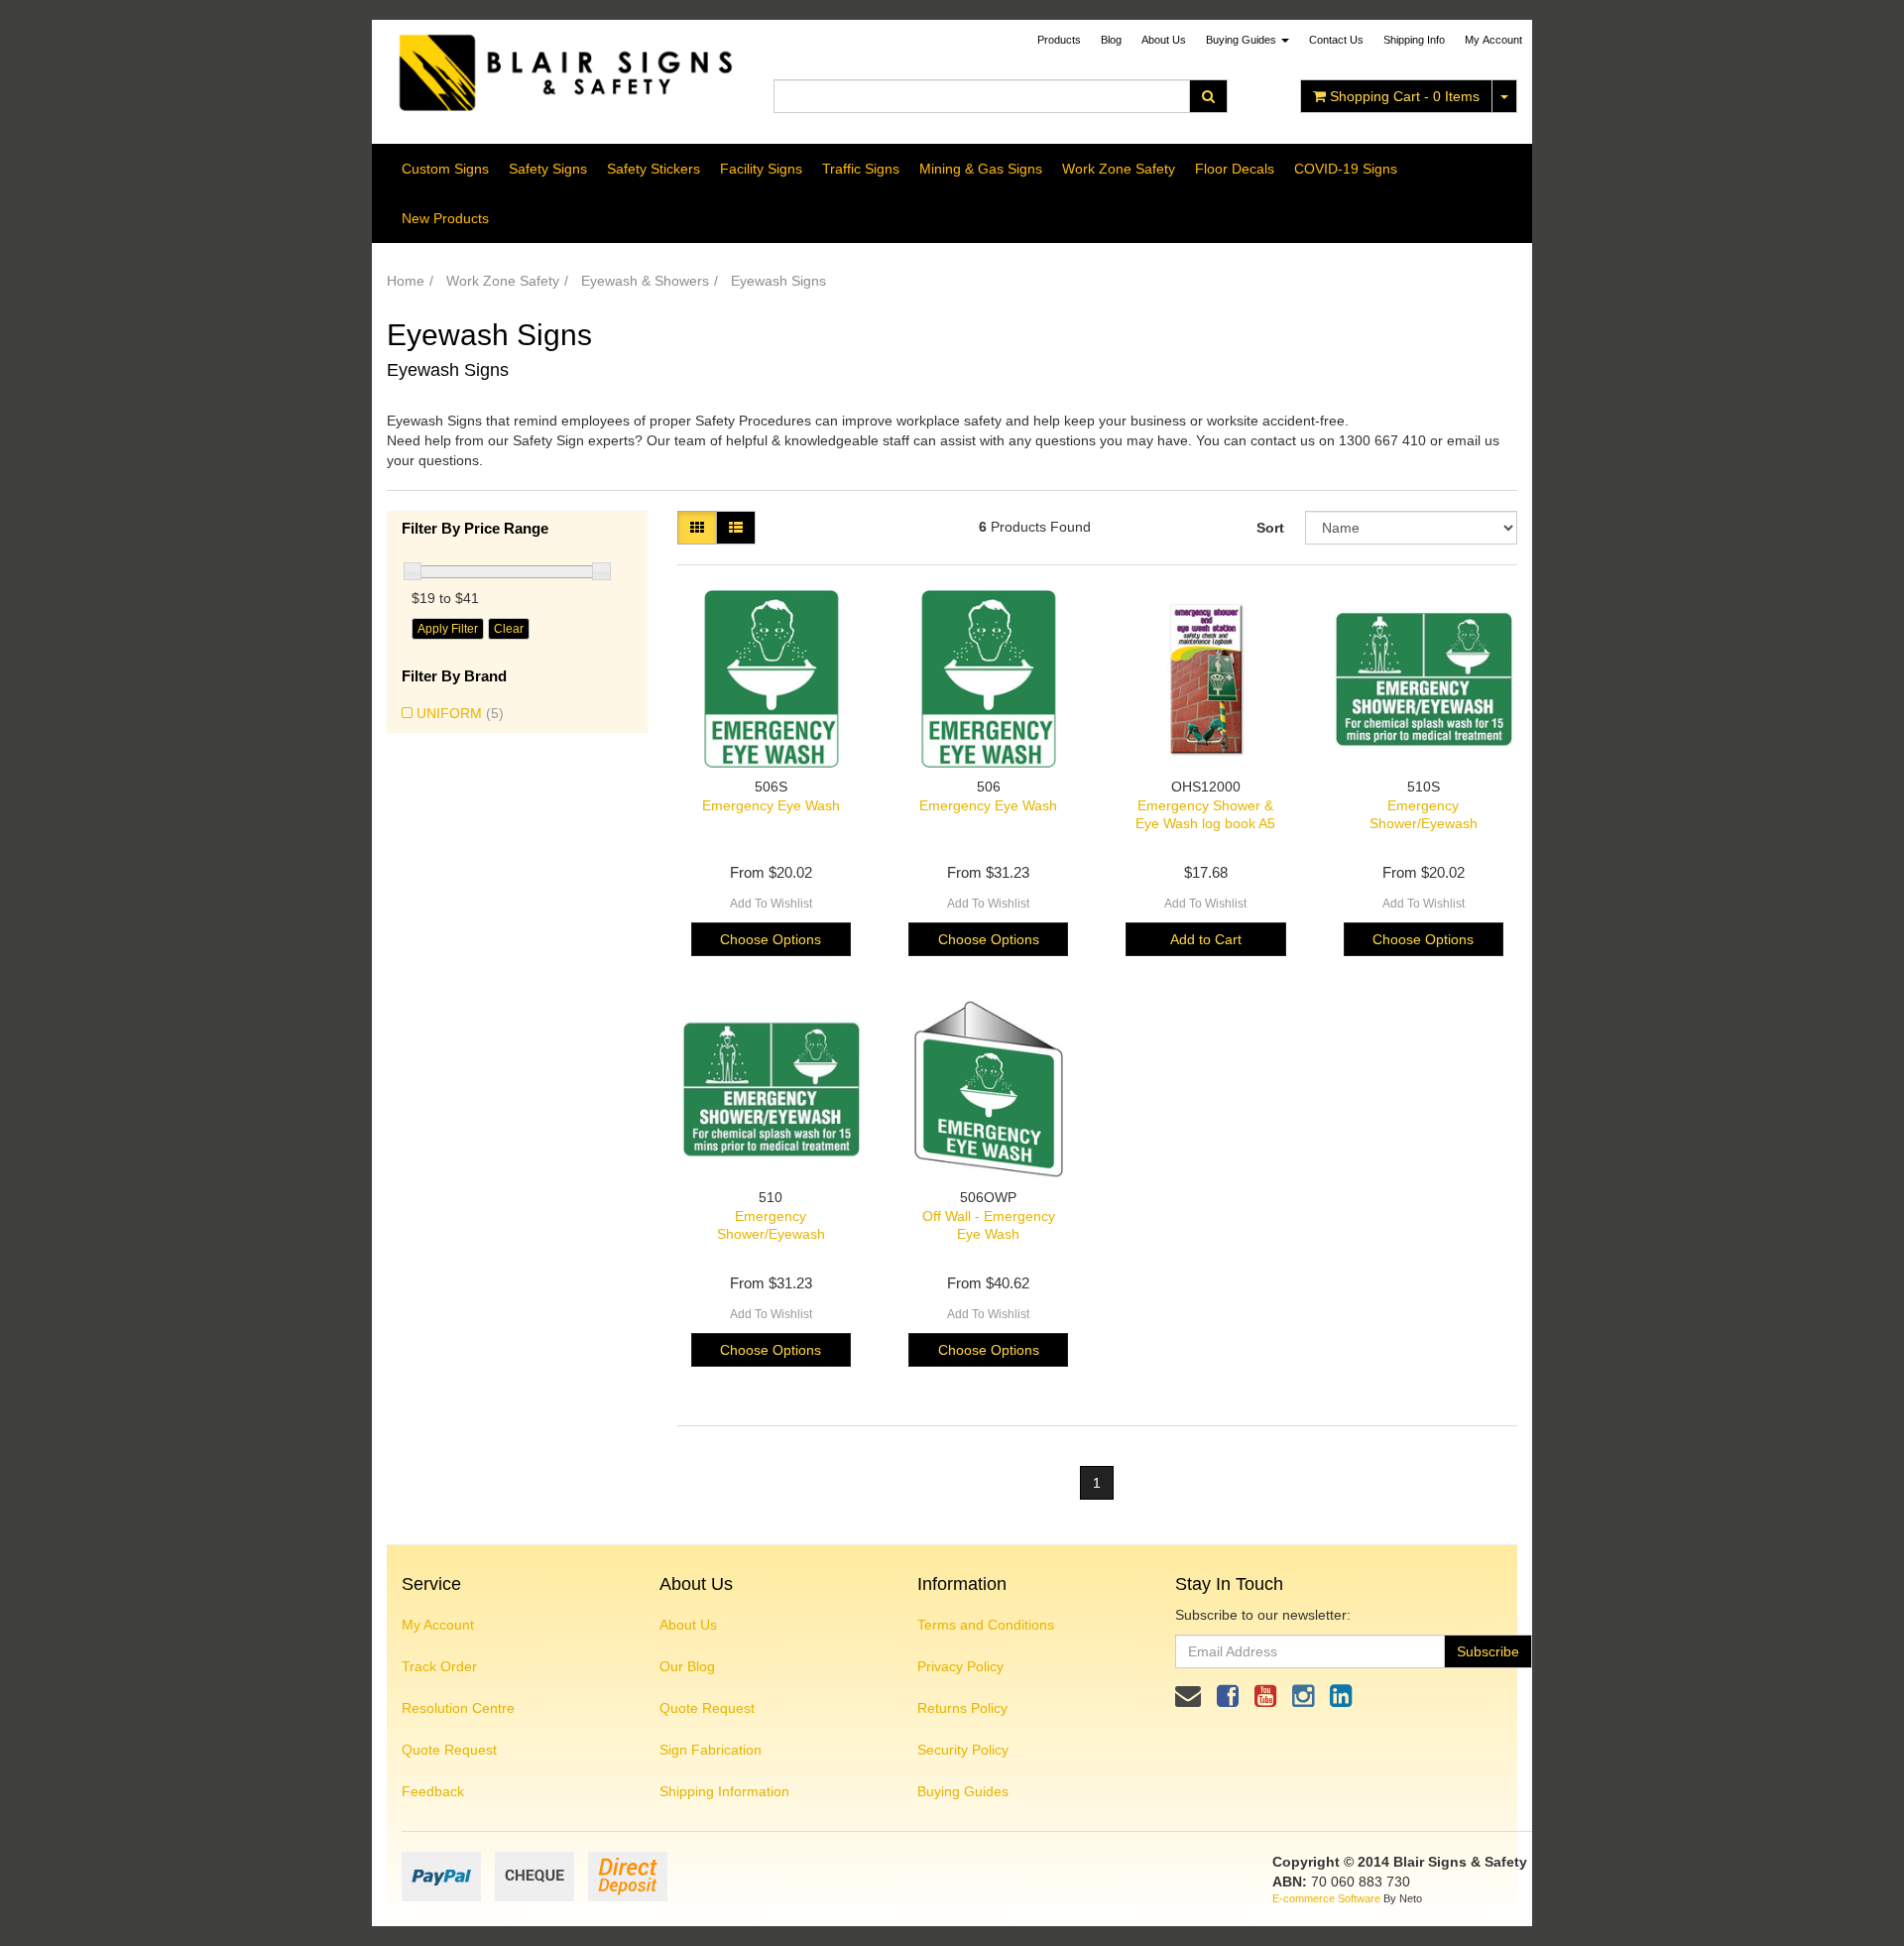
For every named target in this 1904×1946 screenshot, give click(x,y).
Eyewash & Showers (645, 281)
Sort (1270, 528)
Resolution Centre (458, 1708)
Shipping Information (724, 1791)
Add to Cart (1206, 939)
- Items (1405, 96)
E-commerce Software (1326, 1898)
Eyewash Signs (778, 281)
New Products (445, 218)
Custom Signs (445, 169)
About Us (1164, 40)
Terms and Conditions (986, 1625)
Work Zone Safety (1119, 169)
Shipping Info (1414, 40)
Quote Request (449, 1750)
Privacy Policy (960, 1666)
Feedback (433, 1791)
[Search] (1208, 96)
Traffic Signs (861, 169)
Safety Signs (548, 169)
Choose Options (771, 939)
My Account (438, 1625)
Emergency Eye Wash (771, 805)
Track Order (439, 1666)
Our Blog (687, 1666)
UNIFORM (460, 713)
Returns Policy (962, 1708)
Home (406, 281)
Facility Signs (761, 169)
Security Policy (963, 1750)
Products (1059, 40)
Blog (1111, 40)
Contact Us (1336, 40)
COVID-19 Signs (1346, 169)
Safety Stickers (654, 169)
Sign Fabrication (711, 1750)
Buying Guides (1243, 40)
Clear (509, 629)
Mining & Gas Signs (981, 169)
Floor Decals (1235, 169)
